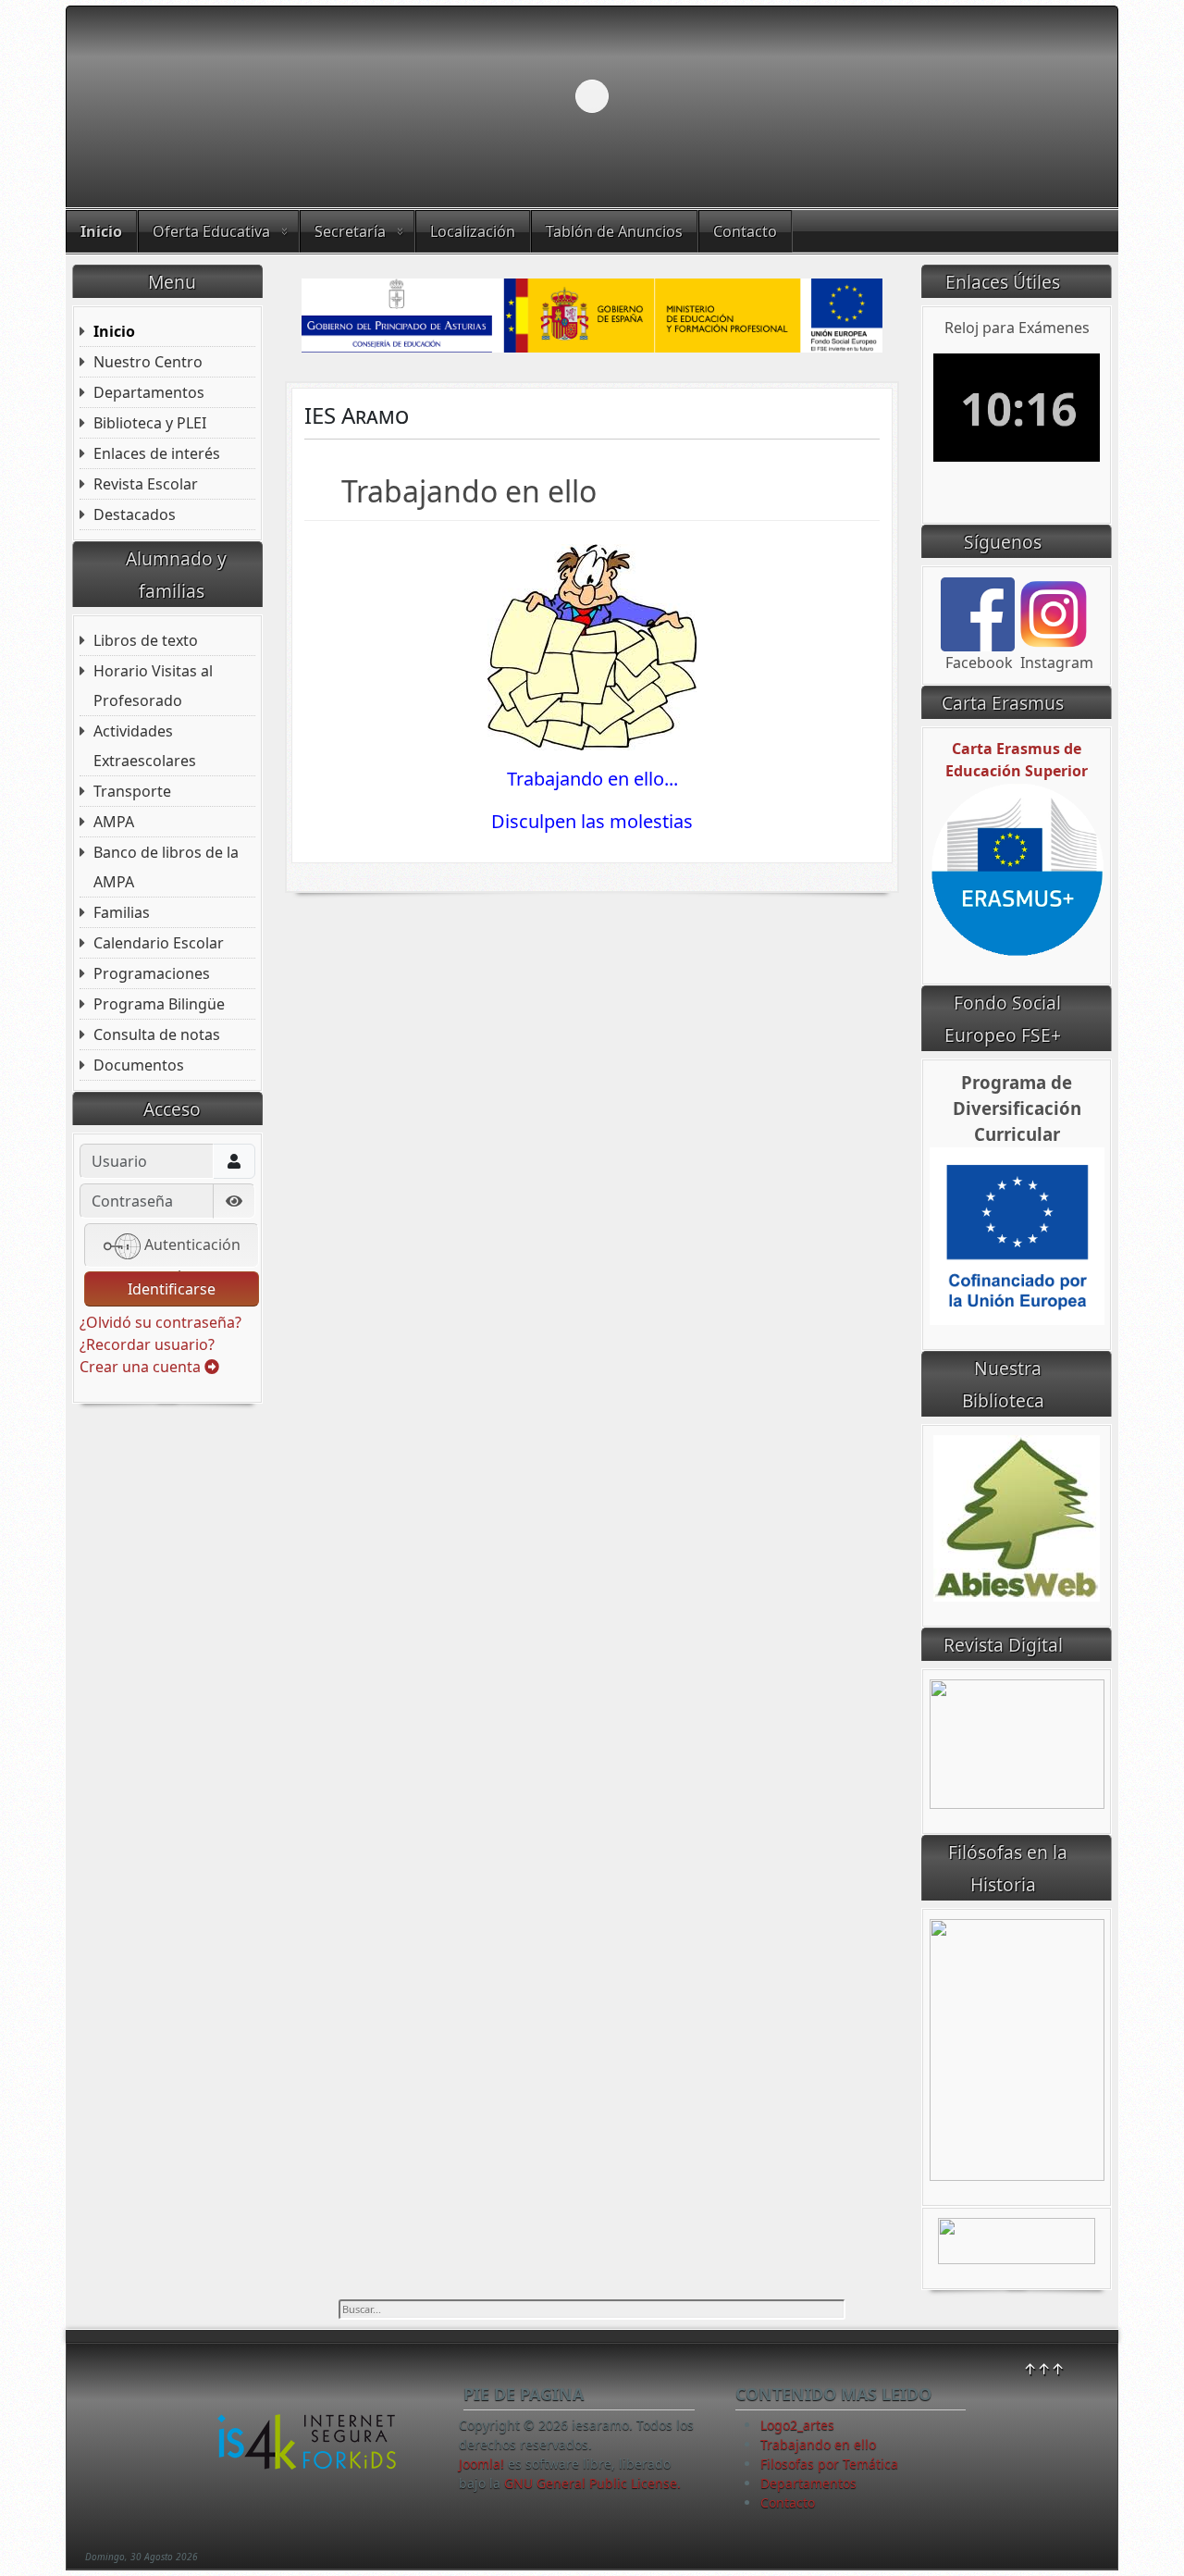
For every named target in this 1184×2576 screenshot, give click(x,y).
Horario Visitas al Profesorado (153, 686)
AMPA (114, 822)
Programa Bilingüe (159, 1004)
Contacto (745, 231)
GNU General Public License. (592, 2483)
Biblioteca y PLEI (150, 423)
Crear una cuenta (142, 1367)
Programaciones (152, 973)
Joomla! (481, 2464)
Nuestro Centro (148, 362)
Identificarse (172, 1289)
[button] (1061, 96)
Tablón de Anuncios (614, 231)
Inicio (101, 231)
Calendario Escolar (159, 943)
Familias (122, 912)
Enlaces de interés (157, 453)
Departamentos (149, 392)
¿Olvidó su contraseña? (160, 1322)
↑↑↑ (1044, 2369)
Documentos (139, 1065)
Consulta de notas (157, 1034)
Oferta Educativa (211, 231)
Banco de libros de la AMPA (166, 867)
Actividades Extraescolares (145, 746)
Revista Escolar (146, 484)
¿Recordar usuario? (147, 1344)
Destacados (135, 514)
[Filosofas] (1017, 2049)
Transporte (132, 791)
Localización (473, 231)
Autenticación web (191, 1251)
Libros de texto (146, 640)
